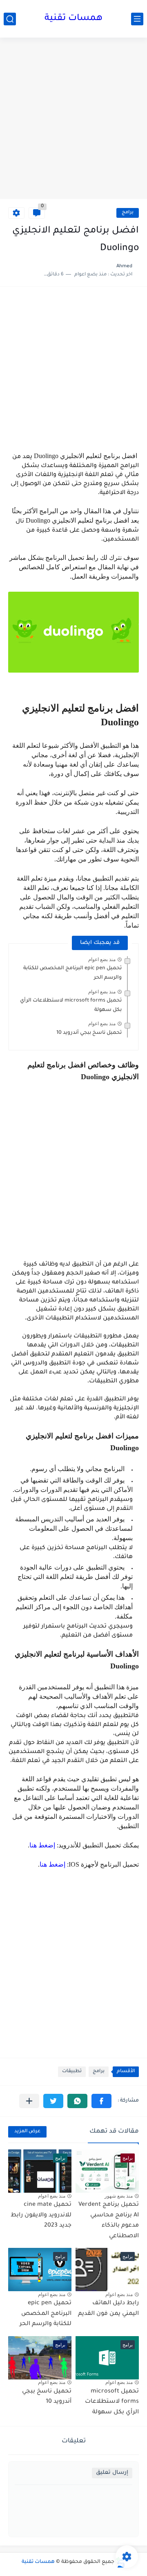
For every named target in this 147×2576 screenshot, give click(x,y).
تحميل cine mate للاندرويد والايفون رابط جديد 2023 (41, 2215)
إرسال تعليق (112, 2473)
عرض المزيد (27, 2132)
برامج (128, 213)
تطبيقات (72, 2072)
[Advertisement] (73, 119)
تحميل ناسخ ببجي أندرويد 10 (89, 1033)
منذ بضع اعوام (102, 959)
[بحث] (10, 19)
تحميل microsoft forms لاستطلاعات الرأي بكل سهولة (112, 2402)
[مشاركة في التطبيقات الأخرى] (29, 2101)
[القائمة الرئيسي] (137, 19)
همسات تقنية (73, 19)
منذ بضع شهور (119, 2196)
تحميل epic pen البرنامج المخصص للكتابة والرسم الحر (46, 2314)
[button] (101, 2101)
